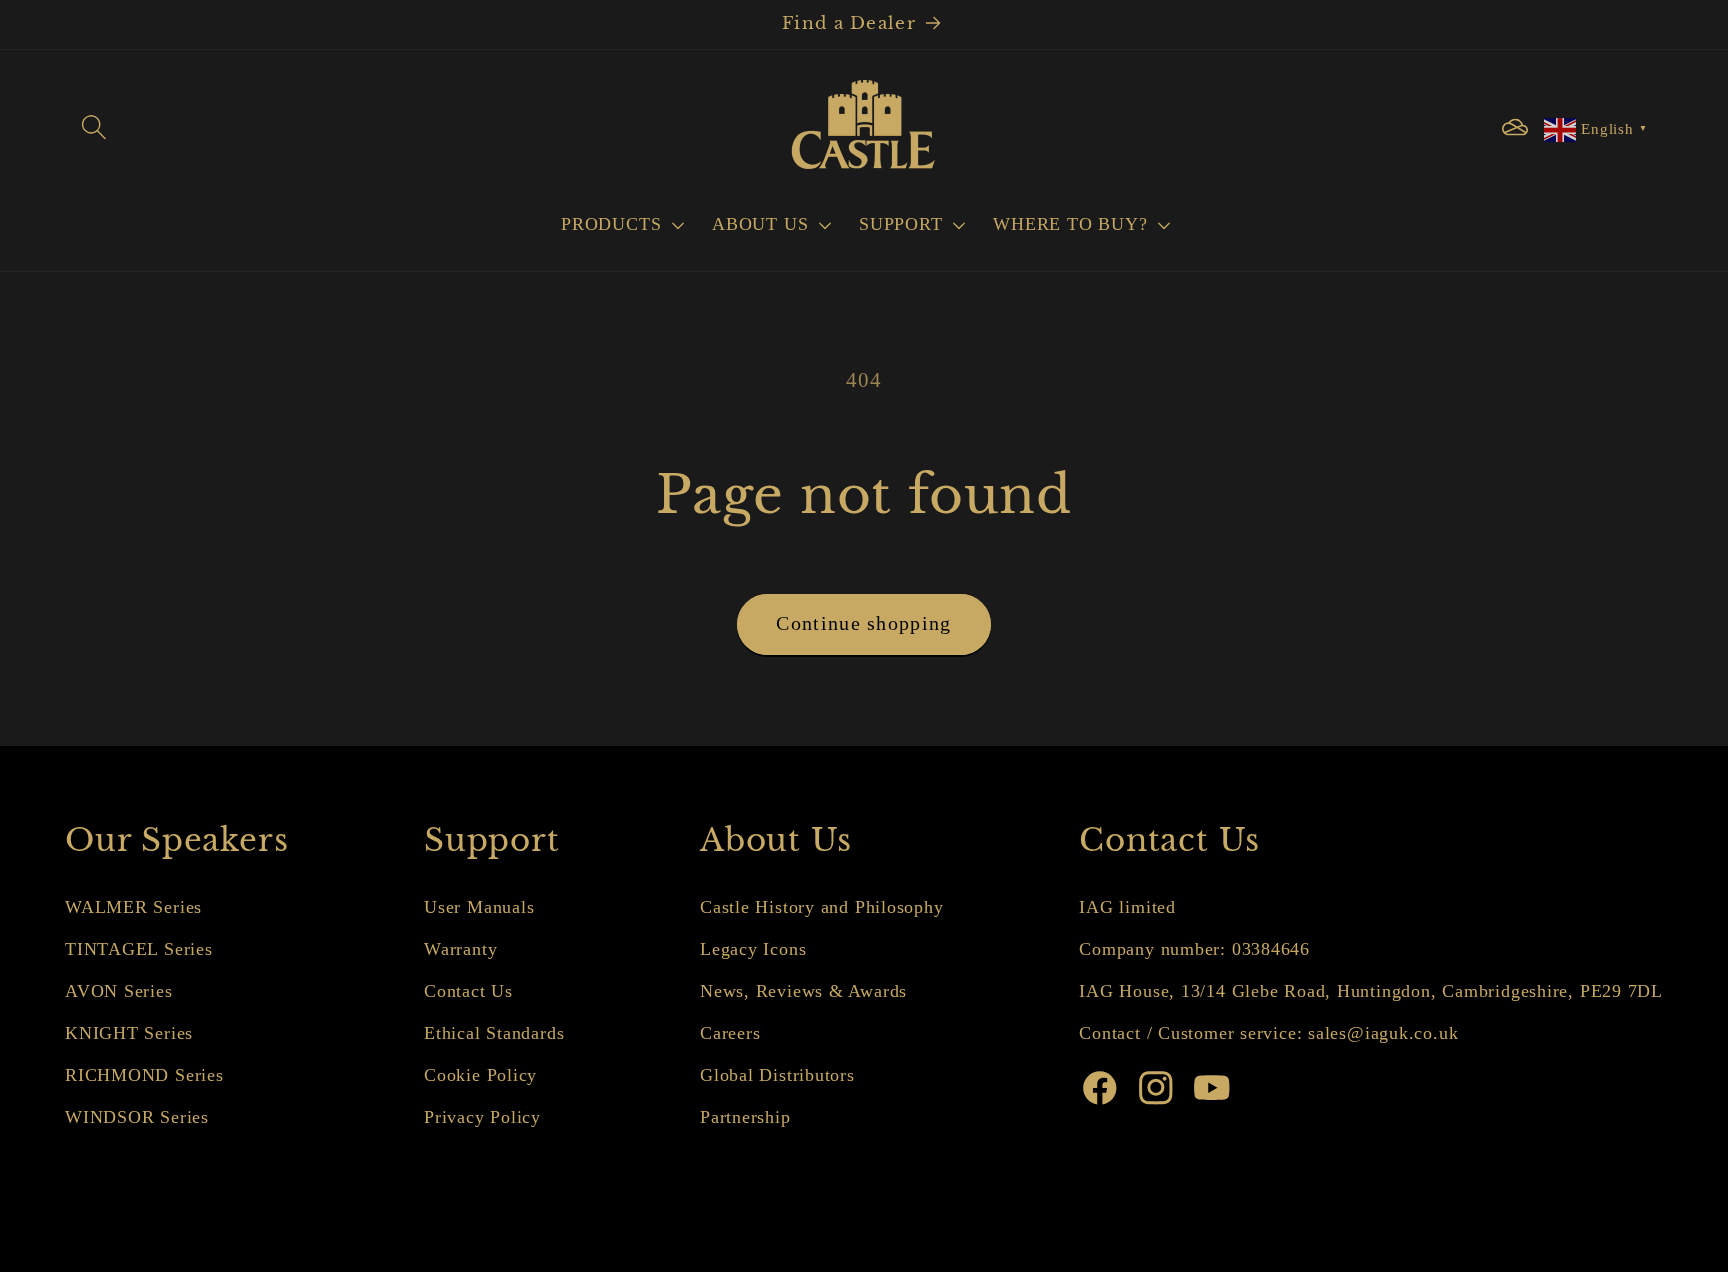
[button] (93, 127)
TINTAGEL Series (139, 949)
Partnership (745, 1117)
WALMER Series (133, 907)
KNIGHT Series (129, 1033)
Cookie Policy (480, 1075)
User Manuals (479, 907)
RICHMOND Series (144, 1075)
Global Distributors (777, 1075)
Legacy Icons (753, 949)
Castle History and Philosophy (822, 907)
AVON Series (119, 991)
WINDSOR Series (137, 1117)
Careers (730, 1033)
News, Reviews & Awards (803, 991)
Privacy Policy (482, 1117)
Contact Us (468, 991)
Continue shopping (863, 623)
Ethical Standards (494, 1033)
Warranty (460, 949)
